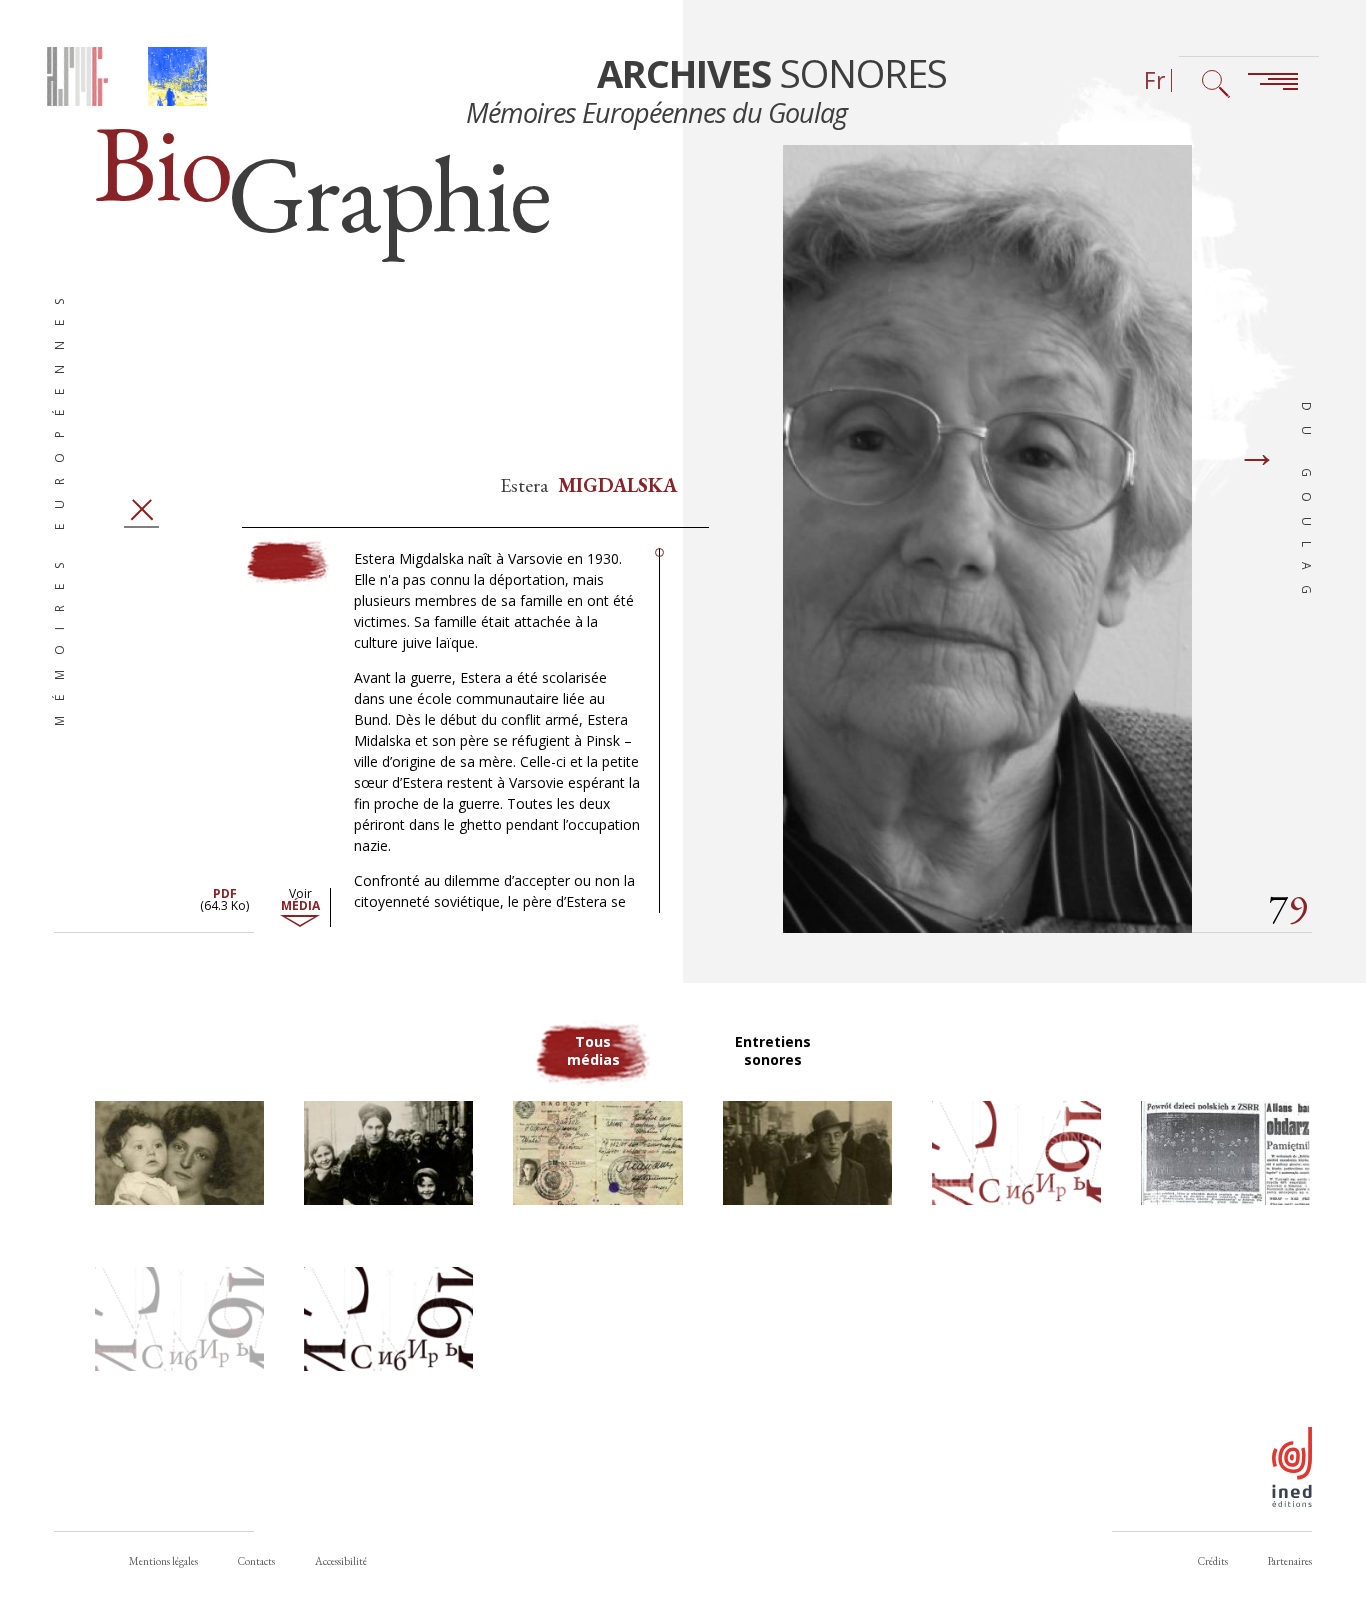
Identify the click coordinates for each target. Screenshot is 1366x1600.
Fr (1155, 80)
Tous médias (593, 1050)
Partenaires (1290, 1561)
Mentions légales (163, 1561)
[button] (179, 1153)
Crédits (1213, 1561)
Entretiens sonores (773, 1050)
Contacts (256, 1561)
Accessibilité (341, 1561)
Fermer (141, 509)
